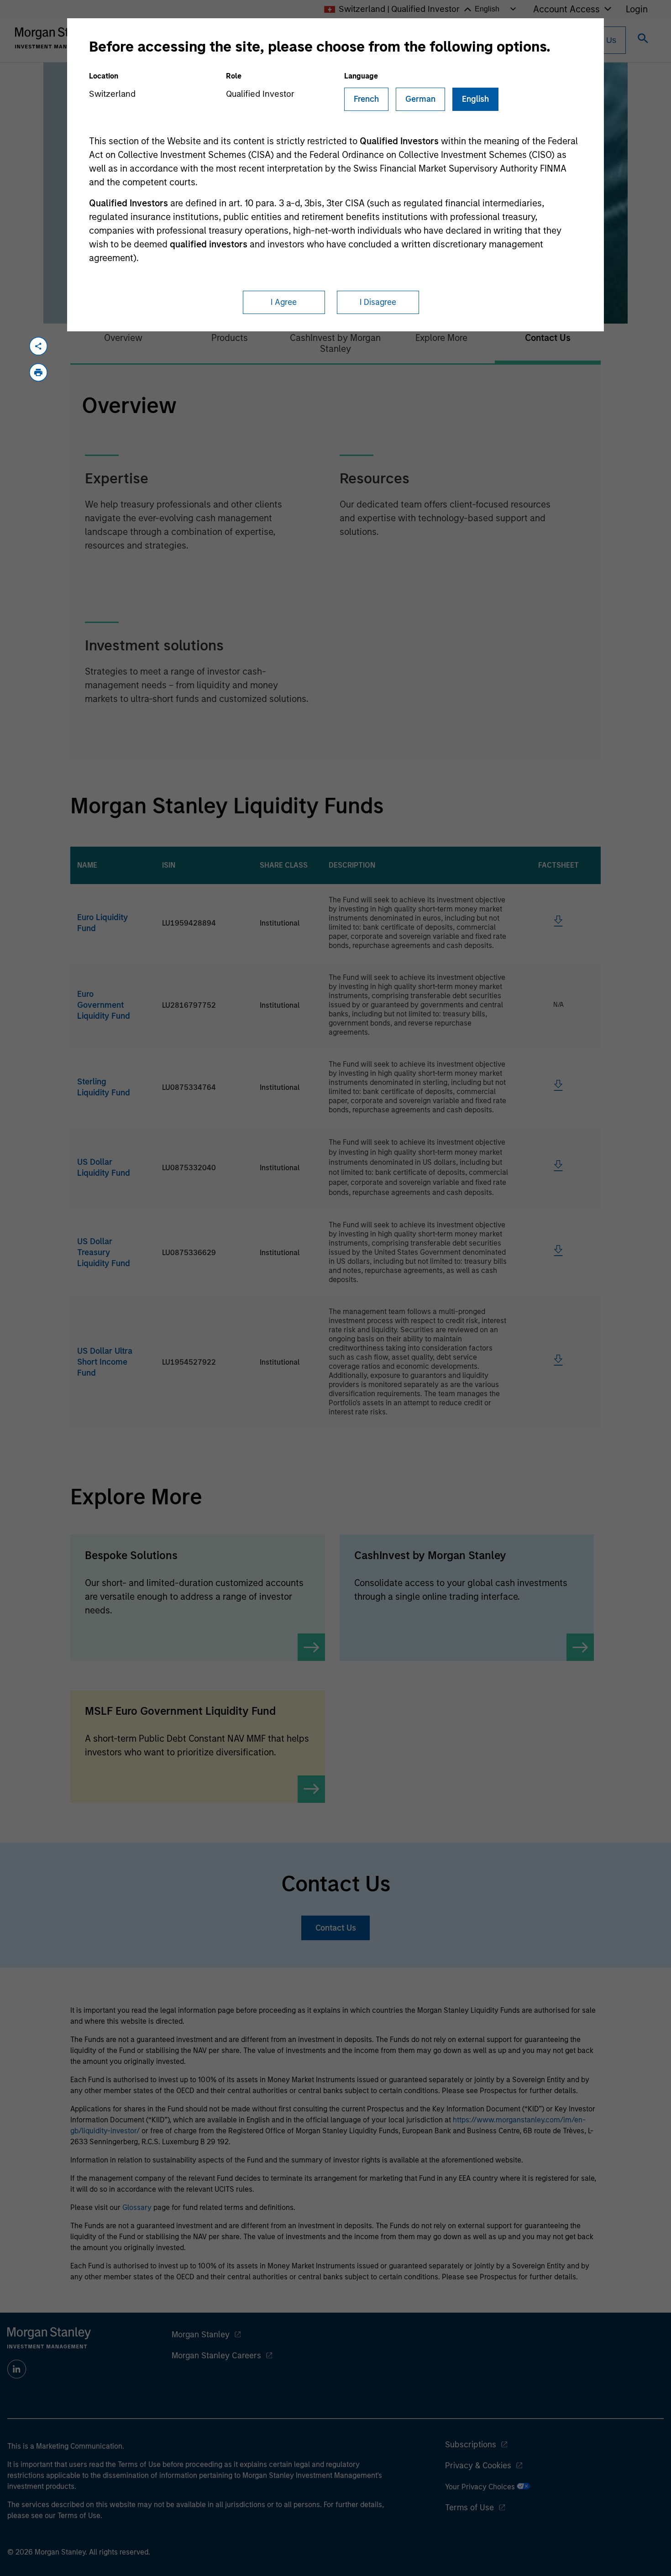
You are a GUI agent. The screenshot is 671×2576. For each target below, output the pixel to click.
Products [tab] (230, 338)
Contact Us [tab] (548, 338)
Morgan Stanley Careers (216, 2356)
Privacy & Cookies (478, 2466)
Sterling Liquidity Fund (104, 1087)
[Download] (558, 924)
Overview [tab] (123, 338)
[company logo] (57, 38)
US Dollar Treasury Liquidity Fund (104, 1252)
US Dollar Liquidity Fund (104, 1168)
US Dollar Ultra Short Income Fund (105, 1362)
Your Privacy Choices (481, 2487)
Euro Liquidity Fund (102, 923)
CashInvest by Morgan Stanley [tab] (335, 343)
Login (637, 9)
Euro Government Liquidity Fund (104, 1005)
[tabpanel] (335, 563)
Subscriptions (471, 2445)
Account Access (566, 9)
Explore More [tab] (441, 338)
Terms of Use (469, 2508)
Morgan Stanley (201, 2335)
